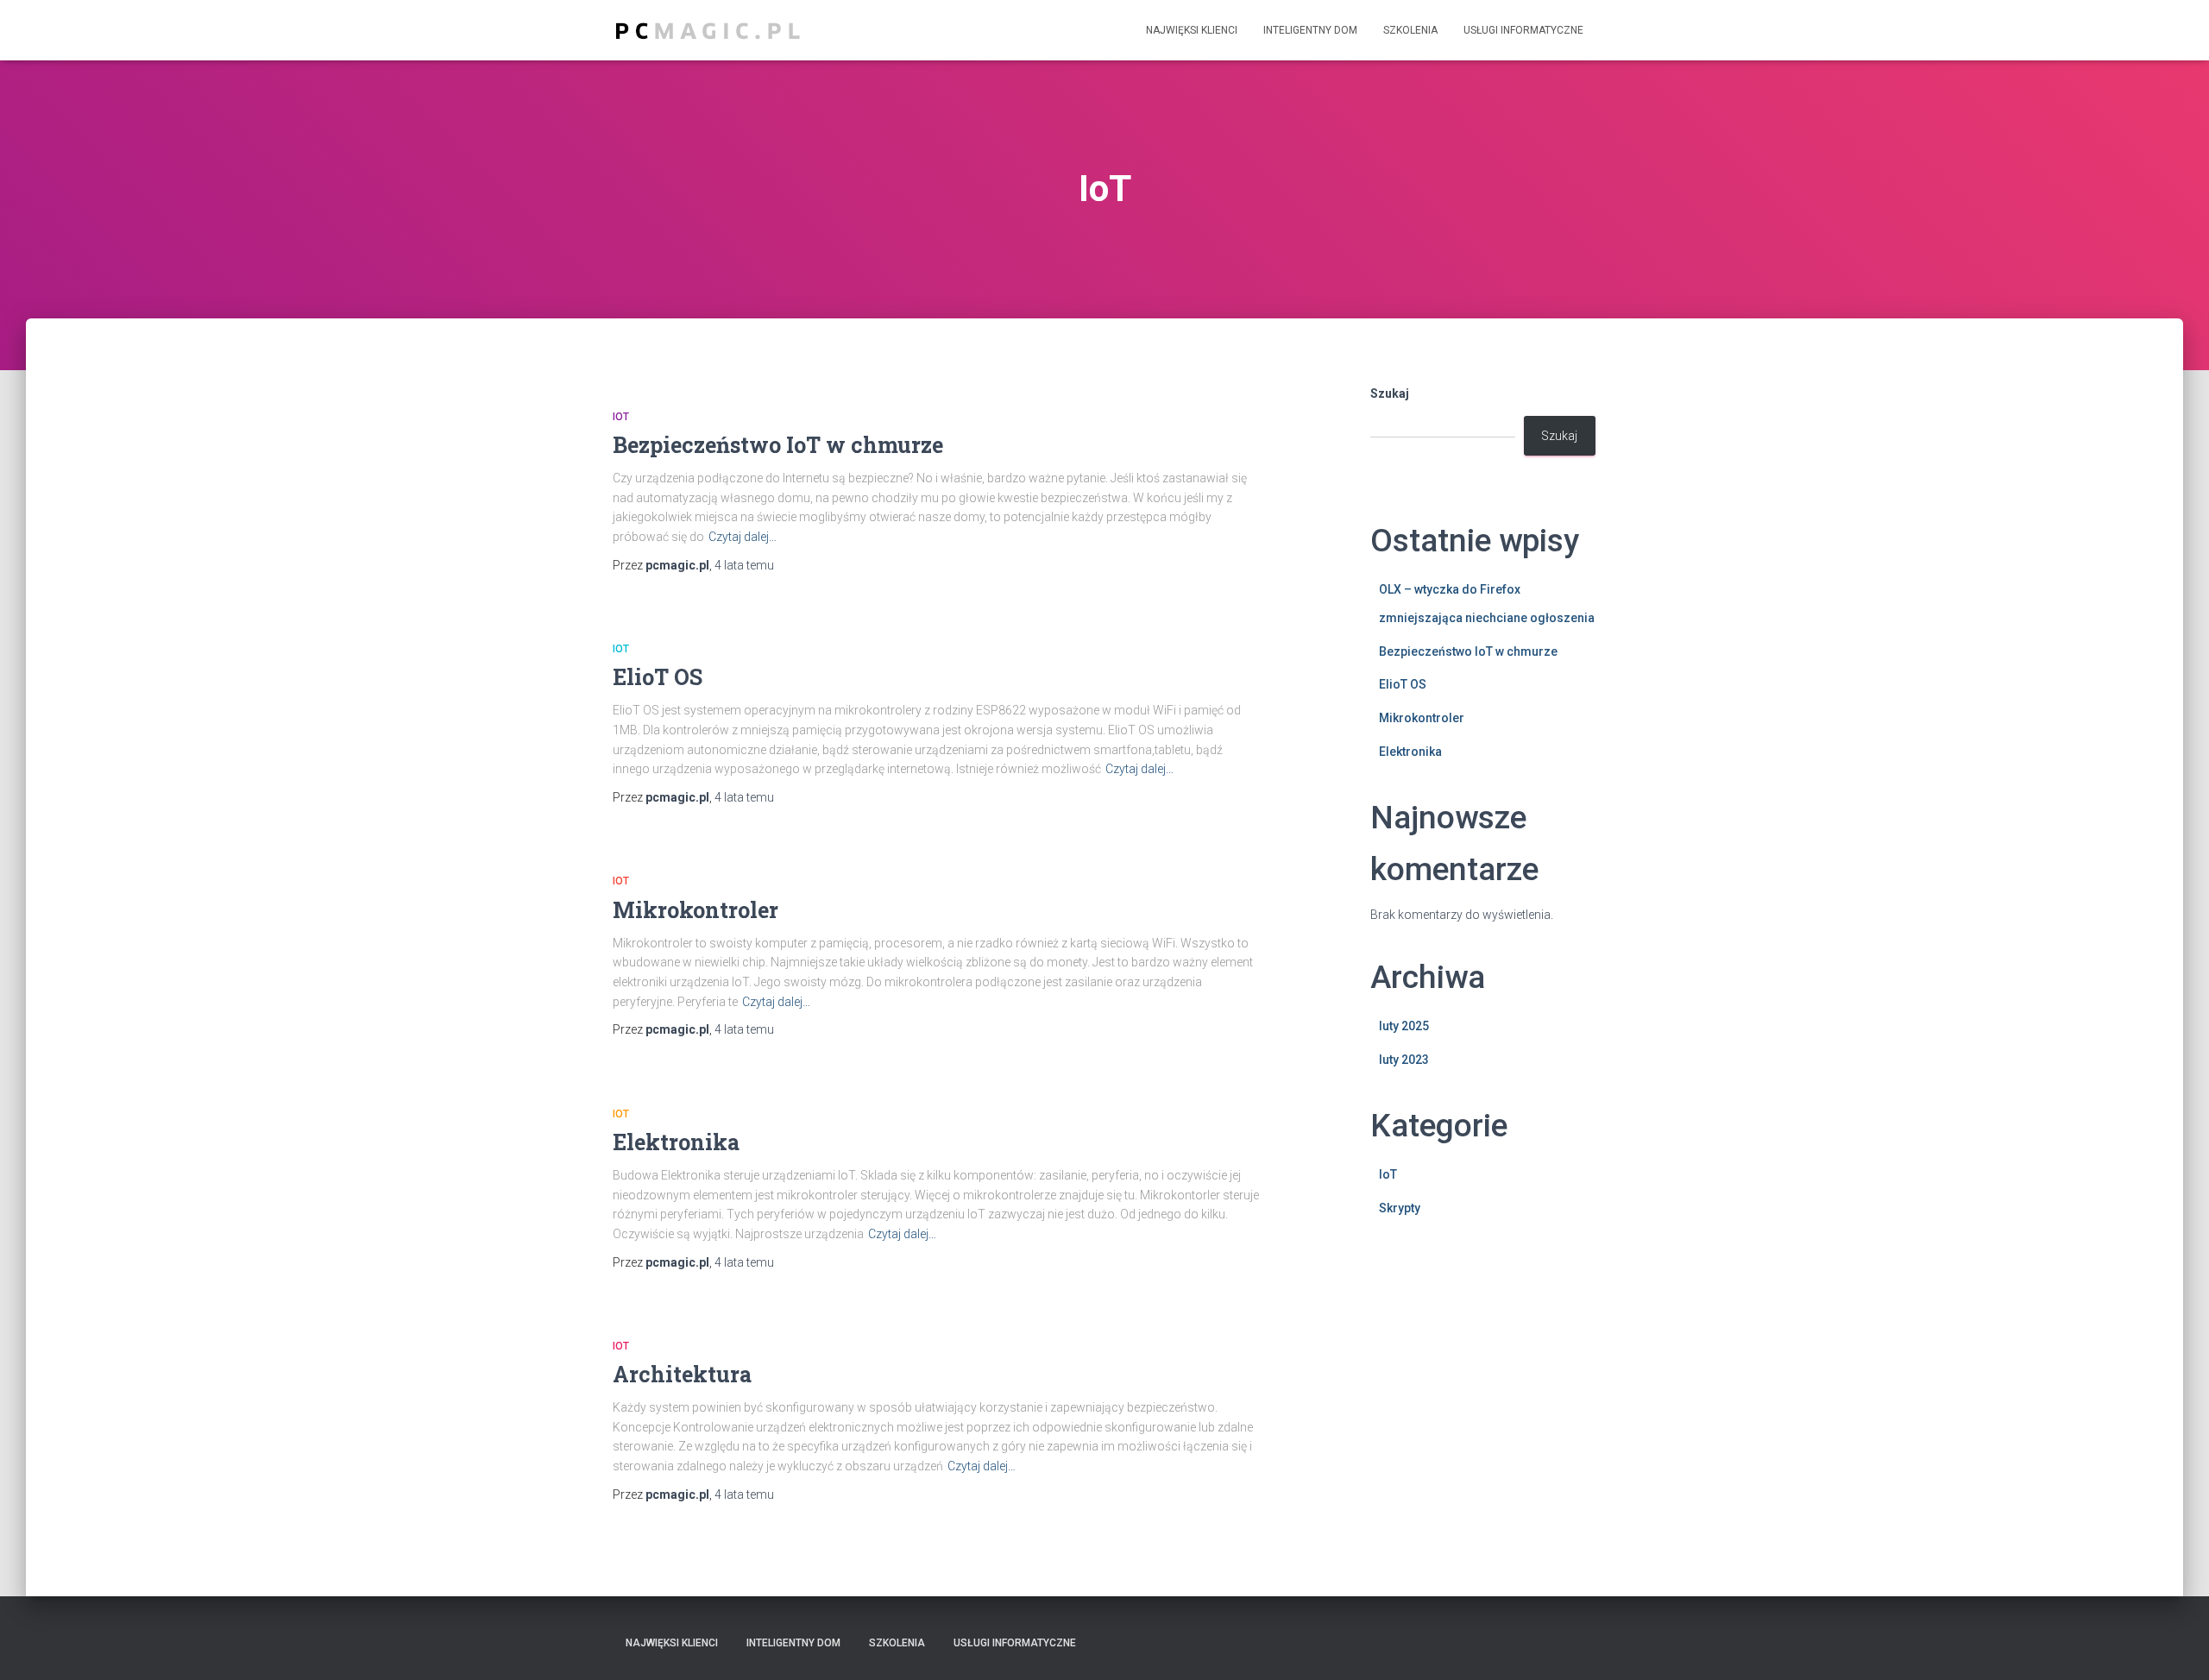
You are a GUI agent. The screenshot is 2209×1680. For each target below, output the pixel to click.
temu (744, 565)
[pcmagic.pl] (708, 31)
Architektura (682, 1374)
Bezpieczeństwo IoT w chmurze (778, 445)
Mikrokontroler (695, 910)
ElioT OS (658, 677)
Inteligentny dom (1310, 30)
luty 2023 (1404, 1060)
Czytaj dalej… (743, 537)
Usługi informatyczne (1523, 30)
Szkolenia (1410, 30)
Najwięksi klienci (1192, 30)
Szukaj (1390, 393)
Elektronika (676, 1142)
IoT (621, 417)
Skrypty (1400, 1208)
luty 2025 (1404, 1026)
